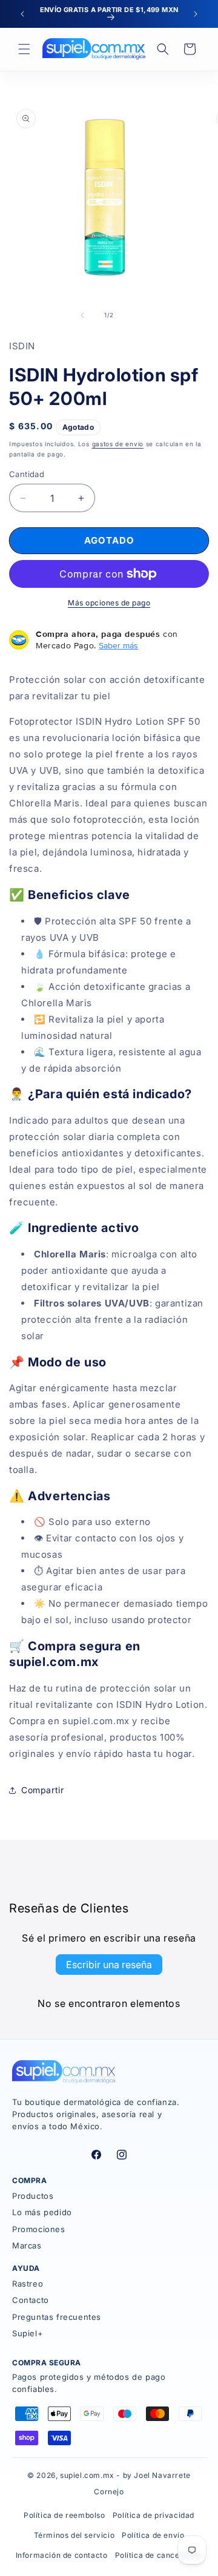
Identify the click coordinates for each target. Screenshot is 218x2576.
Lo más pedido (42, 2212)
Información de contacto (62, 2555)
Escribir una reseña (109, 1965)
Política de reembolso (64, 2515)
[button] (24, 49)
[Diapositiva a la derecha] (136, 315)
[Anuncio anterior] (22, 14)
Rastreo (28, 2284)
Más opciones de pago (109, 603)
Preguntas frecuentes (57, 2317)
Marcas (27, 2245)
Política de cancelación (159, 2555)
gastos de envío (118, 444)
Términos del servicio (74, 2535)
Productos (33, 2196)
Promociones (39, 2229)
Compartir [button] (42, 1790)
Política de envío (153, 2535)
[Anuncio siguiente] (196, 14)
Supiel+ (28, 2333)
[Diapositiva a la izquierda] (82, 315)
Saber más (118, 645)
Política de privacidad (154, 2515)
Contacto (31, 2300)
